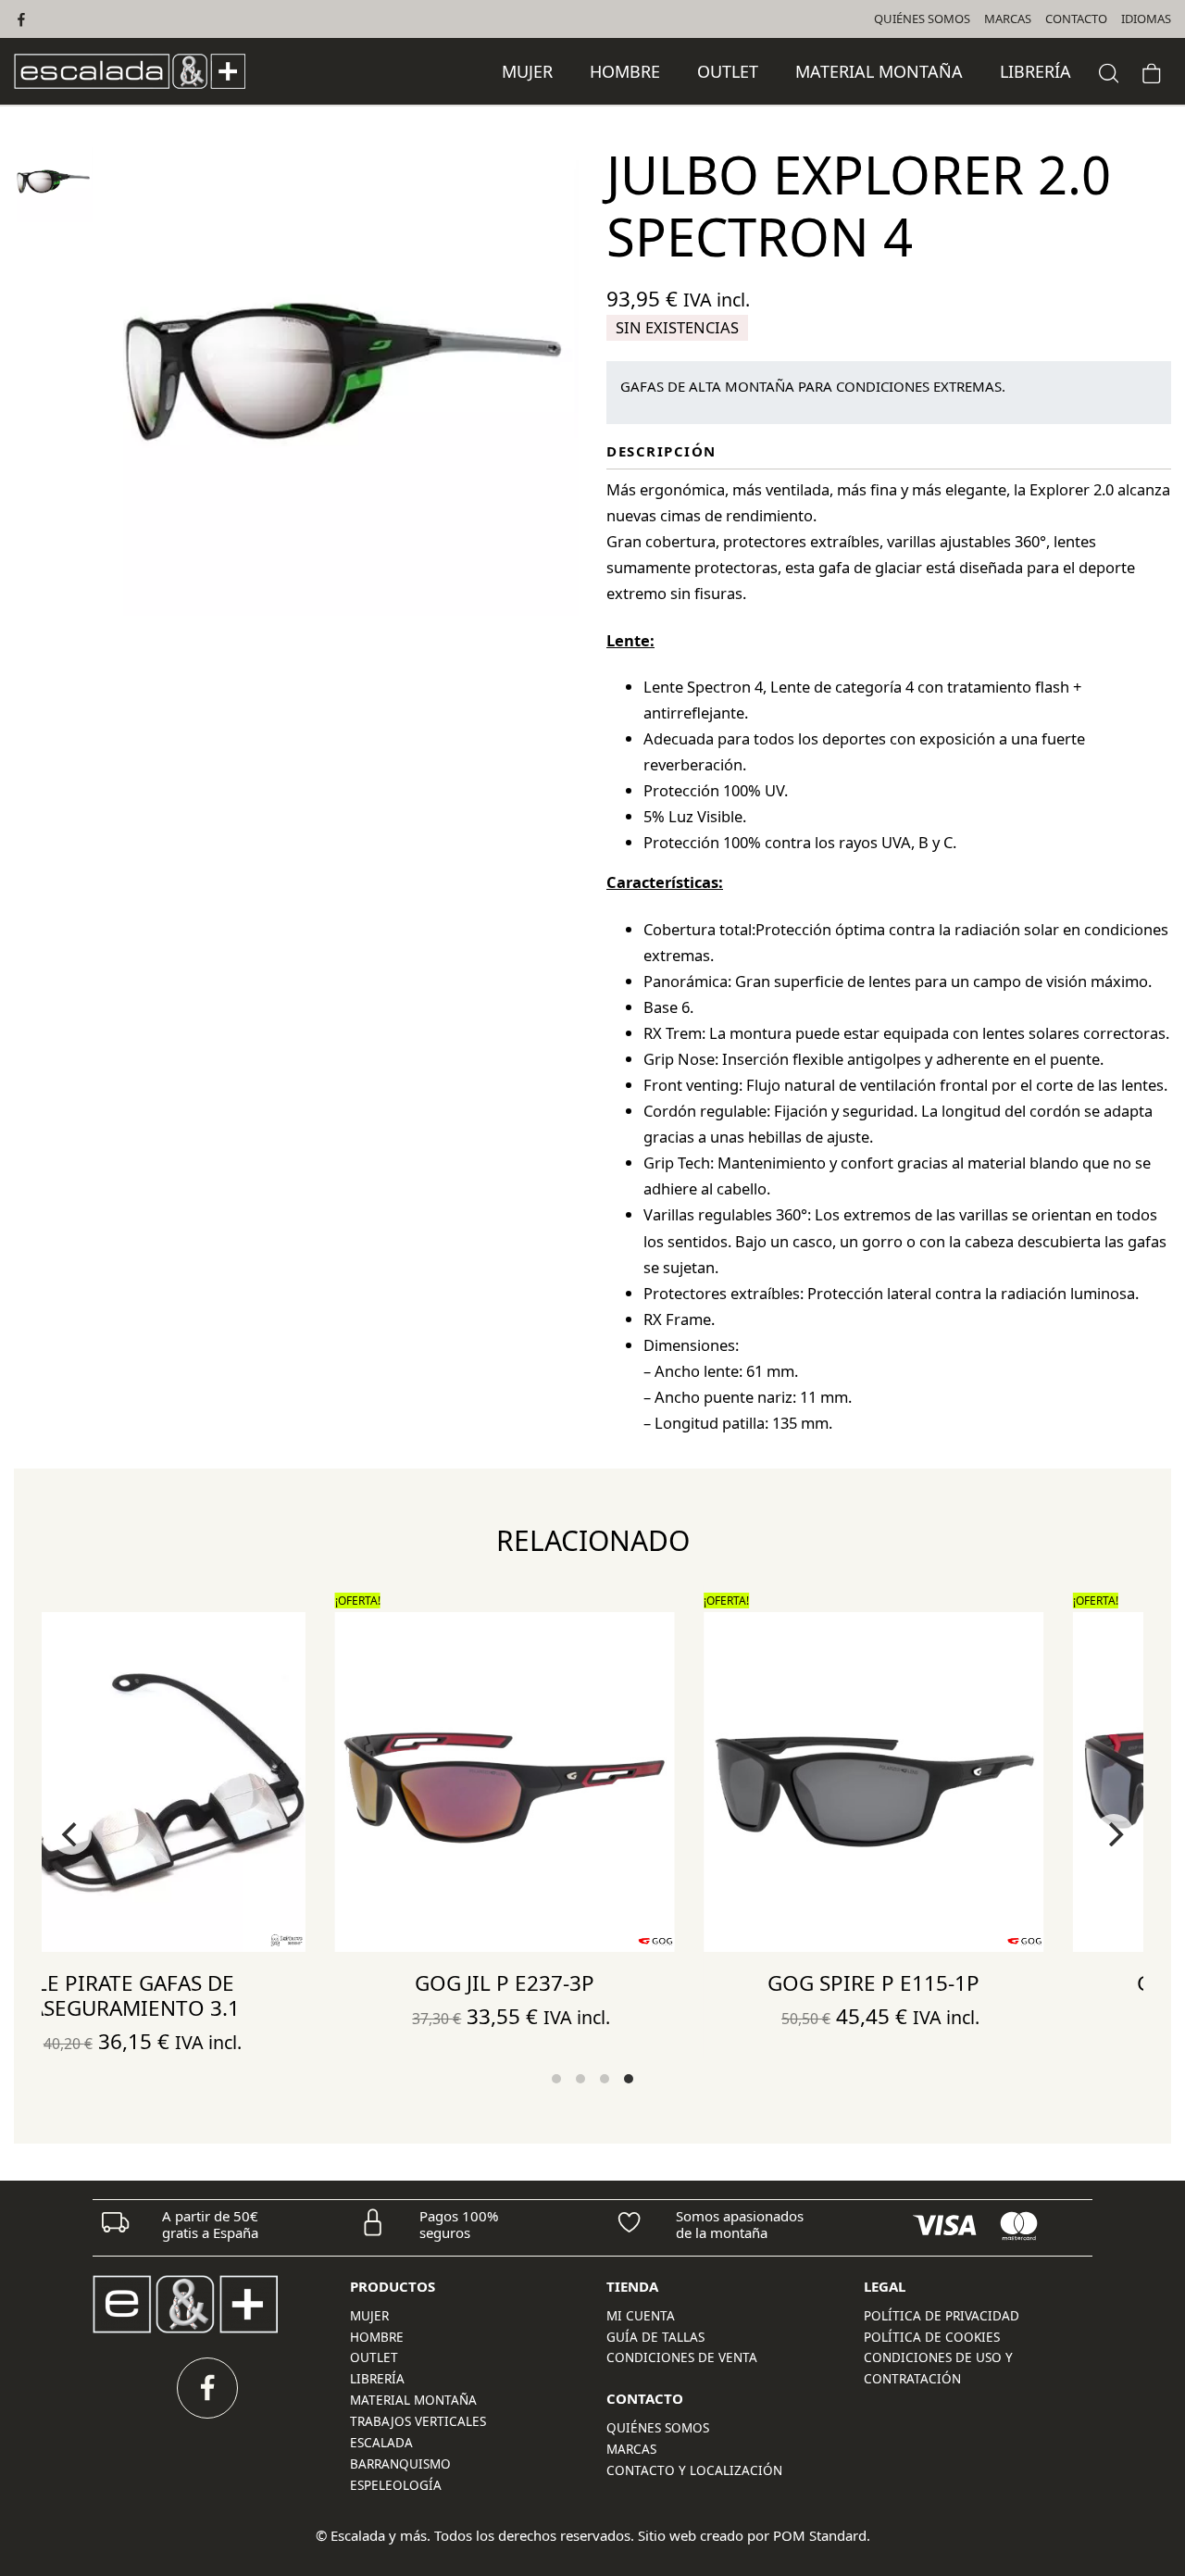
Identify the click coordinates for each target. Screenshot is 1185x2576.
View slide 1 (556, 2079)
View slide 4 (629, 2079)
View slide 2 (580, 2079)
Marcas (631, 2449)
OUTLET (374, 2357)
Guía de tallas (655, 2337)
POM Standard (820, 2535)
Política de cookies (932, 2337)
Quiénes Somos (658, 2428)
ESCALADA (381, 2443)
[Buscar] (1109, 71)
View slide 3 (605, 2079)
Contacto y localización (694, 2470)
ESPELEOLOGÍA (396, 2485)
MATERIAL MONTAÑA (413, 2400)
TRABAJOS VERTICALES (418, 2421)
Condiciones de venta (682, 2357)
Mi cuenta (641, 2316)
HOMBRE (377, 2337)
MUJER (369, 2316)
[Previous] (71, 1834)
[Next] (1114, 1834)
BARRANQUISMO (400, 2464)
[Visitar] (23, 19)
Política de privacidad (942, 2316)
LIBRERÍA (377, 2379)
